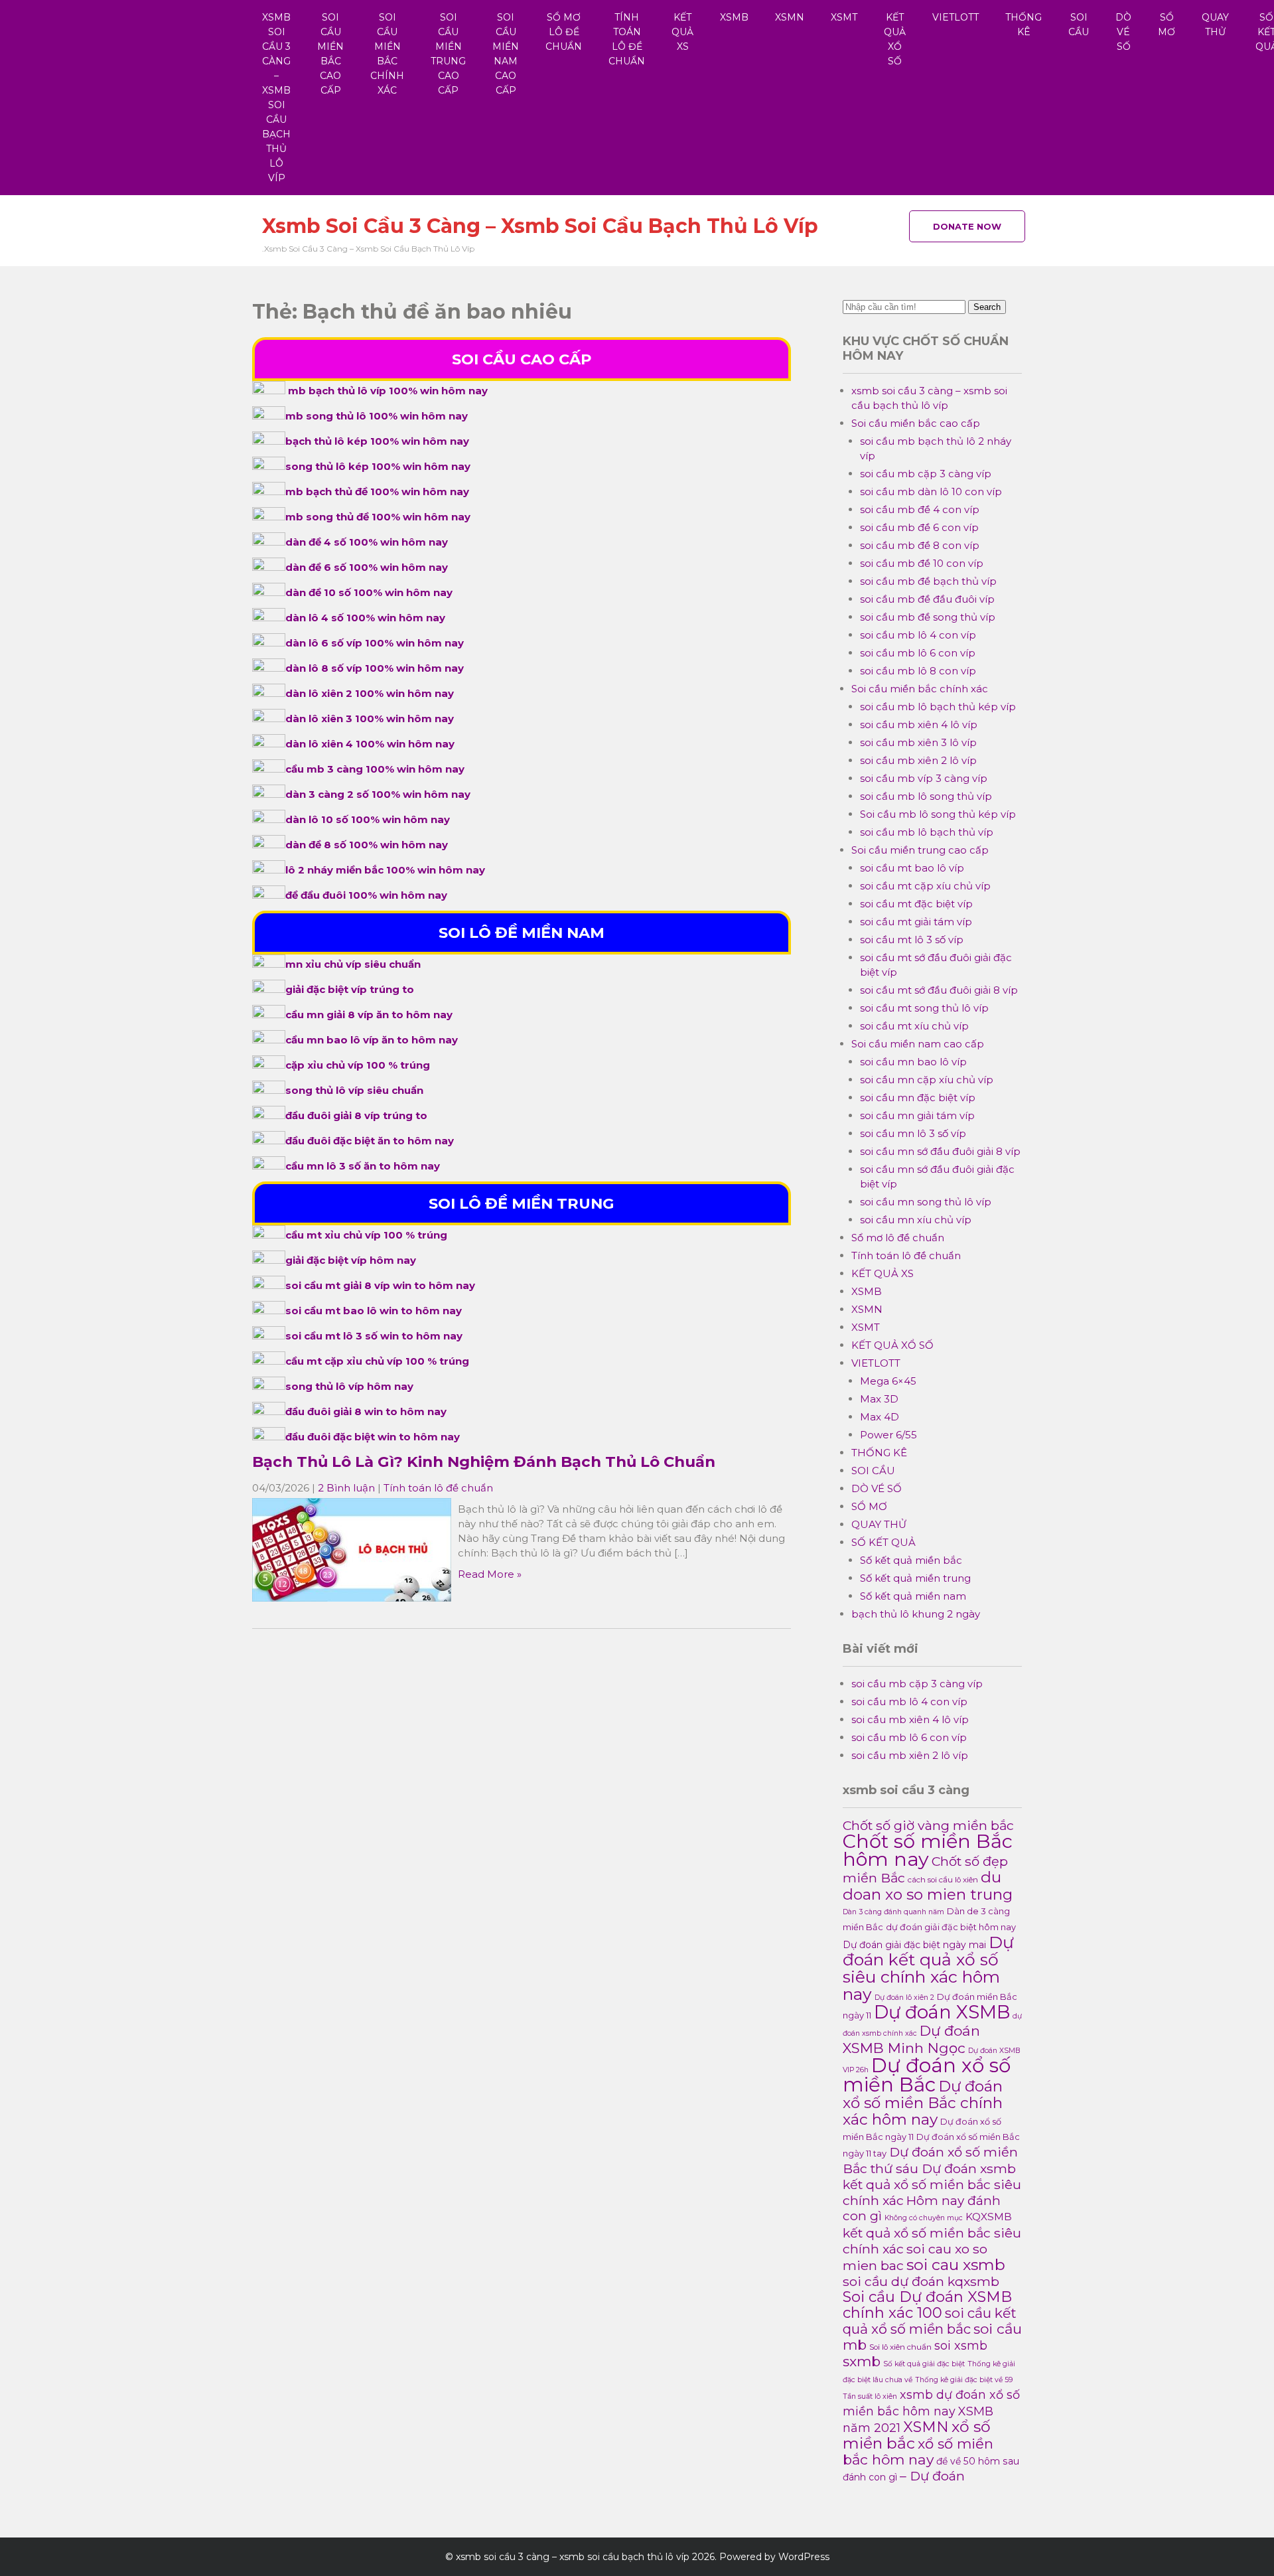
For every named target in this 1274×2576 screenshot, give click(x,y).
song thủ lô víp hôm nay (349, 1386)
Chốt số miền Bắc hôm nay (928, 1850)
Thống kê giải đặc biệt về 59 (964, 2380)
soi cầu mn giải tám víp (917, 1115)
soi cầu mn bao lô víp (913, 1062)
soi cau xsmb (956, 2264)
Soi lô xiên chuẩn (900, 2347)
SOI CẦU (1079, 25)
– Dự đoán (932, 2476)
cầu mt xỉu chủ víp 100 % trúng (366, 1235)
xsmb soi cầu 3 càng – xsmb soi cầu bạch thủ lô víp (276, 98)
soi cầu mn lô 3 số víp (913, 1133)
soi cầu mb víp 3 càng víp (924, 778)
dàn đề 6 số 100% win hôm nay (367, 567)
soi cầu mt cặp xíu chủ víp (925, 886)
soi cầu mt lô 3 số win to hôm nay (374, 1336)
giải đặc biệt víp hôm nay (351, 1260)
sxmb (862, 2361)
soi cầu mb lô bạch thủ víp (927, 832)
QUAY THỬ (1215, 25)
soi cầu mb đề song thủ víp (928, 617)
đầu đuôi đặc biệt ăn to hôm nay (370, 1141)
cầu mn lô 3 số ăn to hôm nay (363, 1166)
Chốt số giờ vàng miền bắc (928, 1825)
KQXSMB (989, 2217)
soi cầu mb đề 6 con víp (919, 527)
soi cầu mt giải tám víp (916, 922)
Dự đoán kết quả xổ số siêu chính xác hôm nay (928, 1968)
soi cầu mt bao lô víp (912, 868)
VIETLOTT (955, 17)
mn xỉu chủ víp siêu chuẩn (353, 964)
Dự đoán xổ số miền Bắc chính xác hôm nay (923, 2103)
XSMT (844, 17)
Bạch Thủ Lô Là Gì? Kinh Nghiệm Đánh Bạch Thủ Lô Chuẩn (484, 1462)
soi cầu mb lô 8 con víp (918, 671)
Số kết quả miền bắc (911, 1560)
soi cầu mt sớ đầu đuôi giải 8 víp (939, 990)
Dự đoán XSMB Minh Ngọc (911, 2039)
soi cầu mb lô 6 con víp (918, 653)
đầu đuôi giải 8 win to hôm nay (366, 1411)
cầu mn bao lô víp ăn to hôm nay (372, 1040)
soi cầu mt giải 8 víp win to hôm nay (380, 1285)
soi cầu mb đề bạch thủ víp (928, 581)
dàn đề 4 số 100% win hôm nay (367, 542)
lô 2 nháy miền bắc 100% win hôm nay (385, 870)
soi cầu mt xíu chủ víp (914, 1026)
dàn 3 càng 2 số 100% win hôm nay (378, 794)
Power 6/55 (888, 1435)
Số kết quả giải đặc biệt (924, 2364)
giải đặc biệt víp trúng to (350, 989)
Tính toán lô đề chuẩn (627, 39)
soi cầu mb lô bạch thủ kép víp (938, 707)
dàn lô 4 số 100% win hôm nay (365, 618)
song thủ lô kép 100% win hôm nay (378, 466)
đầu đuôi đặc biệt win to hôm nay (373, 1437)
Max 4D (880, 1417)
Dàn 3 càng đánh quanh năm (893, 1912)
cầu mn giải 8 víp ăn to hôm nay (369, 1015)
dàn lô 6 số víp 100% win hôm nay (375, 643)
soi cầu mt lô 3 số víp (912, 940)
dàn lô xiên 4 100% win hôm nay (370, 744)
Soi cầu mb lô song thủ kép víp (938, 814)
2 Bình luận (346, 1488)
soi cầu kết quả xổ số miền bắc (930, 2321)
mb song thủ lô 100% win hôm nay (377, 416)
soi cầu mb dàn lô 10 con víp (931, 492)
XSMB (734, 17)
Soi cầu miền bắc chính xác (387, 54)
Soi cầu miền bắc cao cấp (330, 54)
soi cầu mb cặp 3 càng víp (926, 474)
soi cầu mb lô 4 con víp (918, 635)
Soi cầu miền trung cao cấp (448, 54)
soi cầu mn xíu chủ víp (916, 1220)
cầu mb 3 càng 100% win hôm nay (375, 769)
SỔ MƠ (1167, 25)
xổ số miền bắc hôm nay (918, 2452)
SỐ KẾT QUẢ (884, 1542)
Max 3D (879, 1399)
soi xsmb (961, 2345)
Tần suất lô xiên (870, 2396)
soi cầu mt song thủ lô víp (924, 1008)
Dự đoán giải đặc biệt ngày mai (914, 1945)
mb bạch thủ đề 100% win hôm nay (377, 492)
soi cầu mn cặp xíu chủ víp (927, 1080)
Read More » (490, 1574)
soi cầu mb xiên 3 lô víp (918, 742)
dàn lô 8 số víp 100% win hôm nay (375, 668)
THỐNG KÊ (1024, 25)
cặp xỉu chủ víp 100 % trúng (358, 1065)
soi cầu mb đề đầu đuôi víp (927, 599)
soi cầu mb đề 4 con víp (920, 509)
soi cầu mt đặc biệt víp (916, 904)
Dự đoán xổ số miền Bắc (927, 2075)
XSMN (790, 17)
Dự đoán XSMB (942, 2012)
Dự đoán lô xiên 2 (904, 1998)
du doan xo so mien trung (928, 1886)
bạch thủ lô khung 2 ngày (916, 1614)
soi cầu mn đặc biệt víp (918, 1098)
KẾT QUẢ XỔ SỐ (895, 39)
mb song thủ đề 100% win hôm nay (378, 517)
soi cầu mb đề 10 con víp (922, 563)
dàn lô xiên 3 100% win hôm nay (370, 719)
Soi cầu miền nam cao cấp (506, 54)
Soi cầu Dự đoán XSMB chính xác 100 (927, 2305)
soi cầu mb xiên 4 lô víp (919, 724)
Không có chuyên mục (924, 2218)
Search (987, 307)
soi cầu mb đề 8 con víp (920, 545)
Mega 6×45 (888, 1381)
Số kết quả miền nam (913, 1596)
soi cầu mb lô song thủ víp (926, 796)
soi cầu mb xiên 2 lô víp (918, 760)
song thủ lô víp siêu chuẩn (354, 1090)
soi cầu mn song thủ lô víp (926, 1202)
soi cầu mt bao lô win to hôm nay (374, 1311)
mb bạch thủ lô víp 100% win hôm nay (388, 391)
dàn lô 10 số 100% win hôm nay (368, 819)
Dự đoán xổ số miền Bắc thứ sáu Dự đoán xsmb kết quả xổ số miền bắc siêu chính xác (932, 2176)
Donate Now (967, 226)
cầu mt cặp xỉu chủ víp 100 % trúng (377, 1361)
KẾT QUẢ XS (682, 32)
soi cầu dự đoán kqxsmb (921, 2281)
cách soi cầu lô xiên (943, 1880)
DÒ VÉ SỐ (1123, 32)
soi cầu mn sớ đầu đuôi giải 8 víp (940, 1151)
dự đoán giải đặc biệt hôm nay (951, 1927)
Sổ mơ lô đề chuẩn (564, 32)
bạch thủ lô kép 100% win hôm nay (377, 441)
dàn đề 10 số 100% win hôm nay (369, 592)
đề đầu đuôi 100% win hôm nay (366, 895)
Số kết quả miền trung (915, 1578)
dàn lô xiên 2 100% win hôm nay (370, 693)
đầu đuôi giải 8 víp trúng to (356, 1115)
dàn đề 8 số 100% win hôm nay (367, 845)
